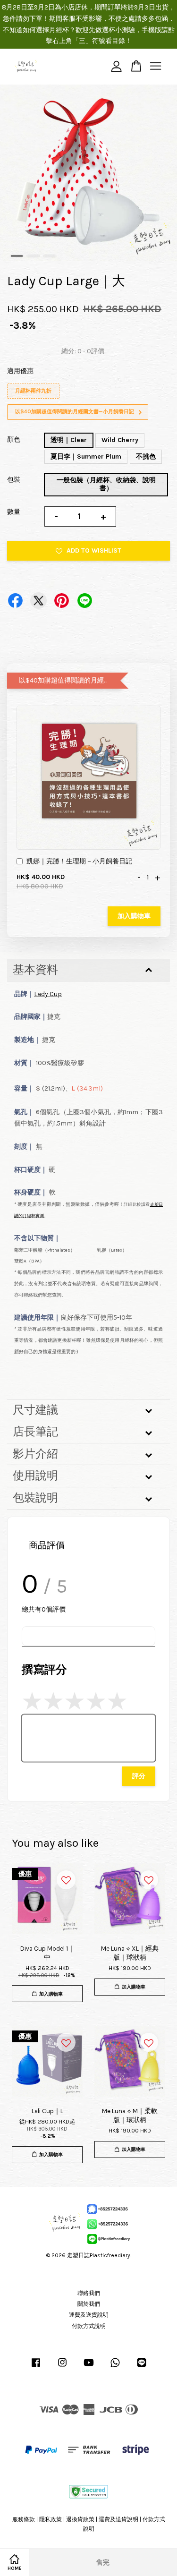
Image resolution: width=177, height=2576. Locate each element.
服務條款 (24, 2519)
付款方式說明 (89, 2326)
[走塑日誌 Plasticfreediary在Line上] (142, 2367)
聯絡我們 (89, 2293)
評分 (139, 1776)
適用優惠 (20, 371)
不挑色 (146, 456)
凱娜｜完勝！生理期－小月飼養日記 (79, 861)
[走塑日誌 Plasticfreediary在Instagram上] (62, 2367)
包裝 (14, 480)
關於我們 (89, 2304)
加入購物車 (134, 916)
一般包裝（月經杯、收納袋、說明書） (106, 484)
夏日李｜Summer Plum (86, 456)
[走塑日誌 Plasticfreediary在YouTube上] (89, 2367)
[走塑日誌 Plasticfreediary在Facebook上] (36, 2367)
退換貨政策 (80, 2519)
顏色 (14, 439)
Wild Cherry (120, 440)
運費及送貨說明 (89, 2315)
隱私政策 (51, 2519)
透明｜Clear (69, 440)
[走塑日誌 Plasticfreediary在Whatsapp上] (115, 2367)
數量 (14, 512)
